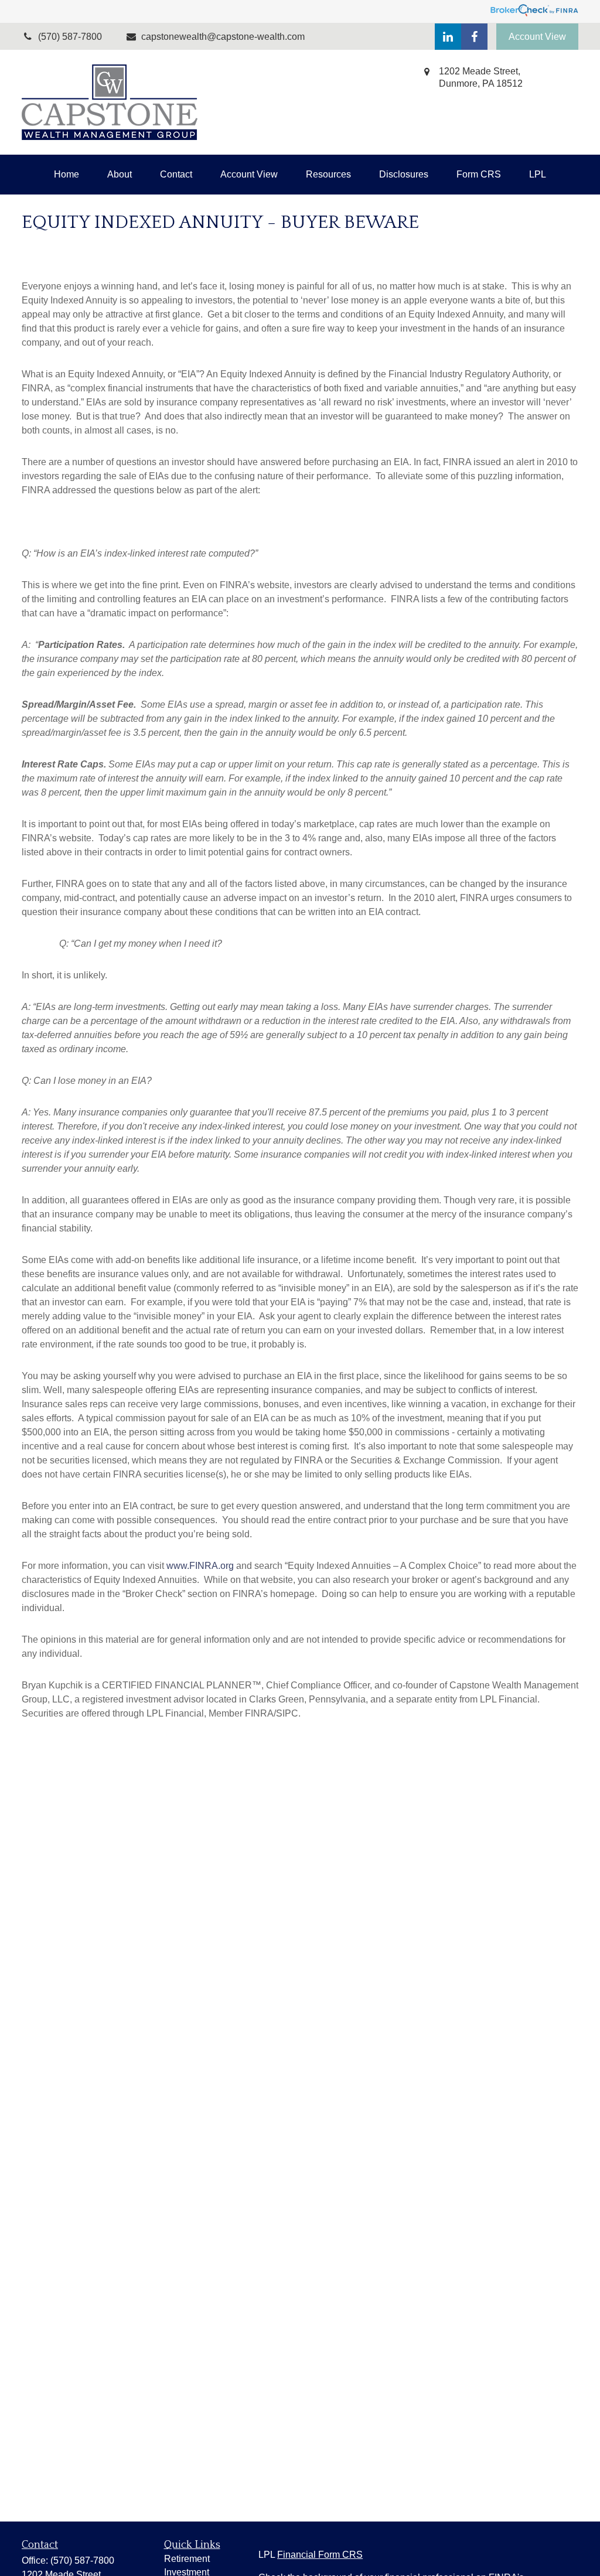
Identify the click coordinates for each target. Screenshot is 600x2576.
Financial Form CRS (320, 2555)
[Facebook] (474, 37)
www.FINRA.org (200, 1566)
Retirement (187, 2559)
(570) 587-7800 (82, 2560)
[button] (67, 175)
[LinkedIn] (448, 37)
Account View (537, 37)
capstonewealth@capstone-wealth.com (223, 37)
